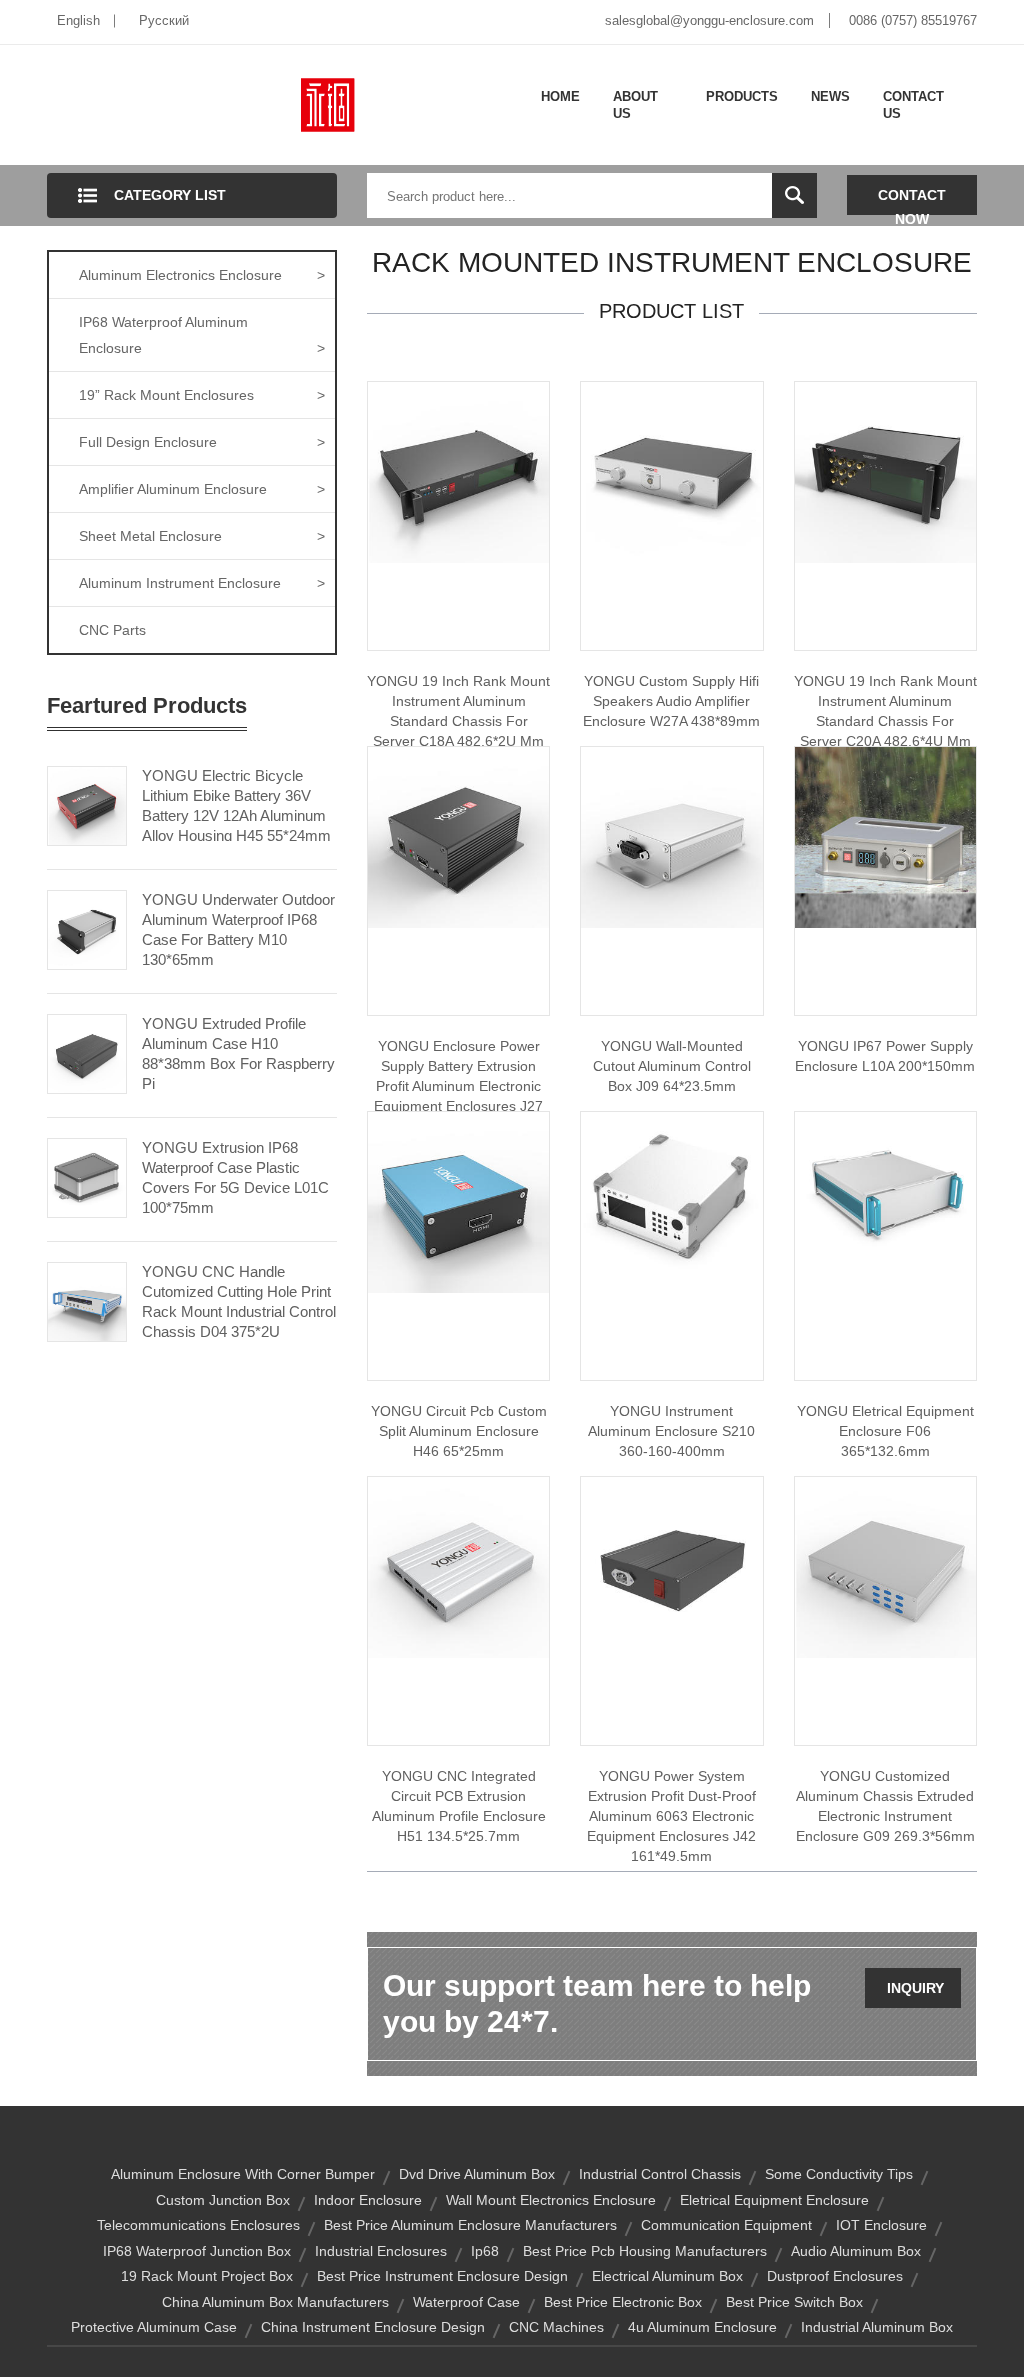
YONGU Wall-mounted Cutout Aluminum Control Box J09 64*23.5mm (672, 1066)
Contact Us (913, 105)
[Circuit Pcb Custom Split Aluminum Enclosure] (458, 1201)
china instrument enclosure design (373, 2327)
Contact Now (912, 201)
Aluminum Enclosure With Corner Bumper (243, 2174)
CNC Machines (556, 2327)
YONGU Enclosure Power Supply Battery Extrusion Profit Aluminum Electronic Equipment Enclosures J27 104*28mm (458, 1086)
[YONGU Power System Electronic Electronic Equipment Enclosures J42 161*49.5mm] (671, 1566)
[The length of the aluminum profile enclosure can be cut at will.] (458, 1566)
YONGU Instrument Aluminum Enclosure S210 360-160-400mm (671, 1431)
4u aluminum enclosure (702, 2327)
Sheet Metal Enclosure (202, 536)
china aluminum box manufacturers (275, 2302)
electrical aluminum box (667, 2276)
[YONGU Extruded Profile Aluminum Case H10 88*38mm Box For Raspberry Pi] (87, 1052)
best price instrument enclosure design (442, 2276)
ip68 (485, 2251)
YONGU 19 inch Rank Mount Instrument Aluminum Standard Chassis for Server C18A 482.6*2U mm (458, 711)
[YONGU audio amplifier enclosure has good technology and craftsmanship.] (671, 471)
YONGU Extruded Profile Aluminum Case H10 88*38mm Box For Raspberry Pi (238, 1053)
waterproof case (466, 2302)
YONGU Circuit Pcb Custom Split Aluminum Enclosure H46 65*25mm (459, 1431)
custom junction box (223, 2200)
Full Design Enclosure (202, 442)
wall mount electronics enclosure (551, 2200)
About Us (635, 105)
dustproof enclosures (835, 2276)
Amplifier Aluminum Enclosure (202, 489)
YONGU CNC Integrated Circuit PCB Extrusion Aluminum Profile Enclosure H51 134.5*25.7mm (459, 1806)
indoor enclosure (368, 2200)
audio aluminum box (856, 2251)
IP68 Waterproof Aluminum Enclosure (202, 335)
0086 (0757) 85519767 (913, 20)
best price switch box (794, 2302)
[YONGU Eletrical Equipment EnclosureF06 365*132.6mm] (885, 1201)
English (78, 20)
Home (560, 96)
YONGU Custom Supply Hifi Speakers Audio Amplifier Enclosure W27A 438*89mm (671, 701)
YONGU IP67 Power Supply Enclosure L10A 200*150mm (885, 1056)
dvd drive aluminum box (477, 2174)
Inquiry (915, 1988)
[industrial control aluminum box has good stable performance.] (671, 836)
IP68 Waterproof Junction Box (197, 2251)
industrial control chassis (660, 2174)
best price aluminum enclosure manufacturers (470, 2225)
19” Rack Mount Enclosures (202, 395)
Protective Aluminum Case (154, 2327)
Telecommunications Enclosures (198, 2225)
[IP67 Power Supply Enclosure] (885, 836)
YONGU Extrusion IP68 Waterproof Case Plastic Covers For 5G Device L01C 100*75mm (235, 1177)
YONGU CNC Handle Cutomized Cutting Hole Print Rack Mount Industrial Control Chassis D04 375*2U (239, 1301)
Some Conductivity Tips (839, 2174)
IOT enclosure (881, 2225)
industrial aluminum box (877, 2327)
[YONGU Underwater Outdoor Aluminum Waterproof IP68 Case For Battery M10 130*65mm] (87, 928)
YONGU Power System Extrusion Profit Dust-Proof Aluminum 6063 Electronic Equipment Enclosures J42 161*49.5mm (671, 1816)
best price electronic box (623, 2302)
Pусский (164, 20)
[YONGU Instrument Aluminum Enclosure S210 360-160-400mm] (671, 1201)
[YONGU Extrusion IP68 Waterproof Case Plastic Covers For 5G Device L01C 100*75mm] (87, 1176)
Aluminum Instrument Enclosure (202, 583)
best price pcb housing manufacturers (645, 2251)
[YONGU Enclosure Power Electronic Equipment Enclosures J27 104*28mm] (458, 836)
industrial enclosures (381, 2251)
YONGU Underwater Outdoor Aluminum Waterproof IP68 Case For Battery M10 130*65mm (238, 929)
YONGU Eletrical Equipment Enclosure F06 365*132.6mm (885, 1431)
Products (742, 96)
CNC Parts (112, 630)
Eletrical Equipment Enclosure (774, 2200)
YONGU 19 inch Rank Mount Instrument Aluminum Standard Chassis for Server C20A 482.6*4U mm (885, 711)
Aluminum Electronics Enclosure (202, 275)
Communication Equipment (726, 2225)
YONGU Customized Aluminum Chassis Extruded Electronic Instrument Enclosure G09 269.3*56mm (885, 1806)
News (830, 96)
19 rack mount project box (207, 2276)
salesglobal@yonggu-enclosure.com (709, 20)
